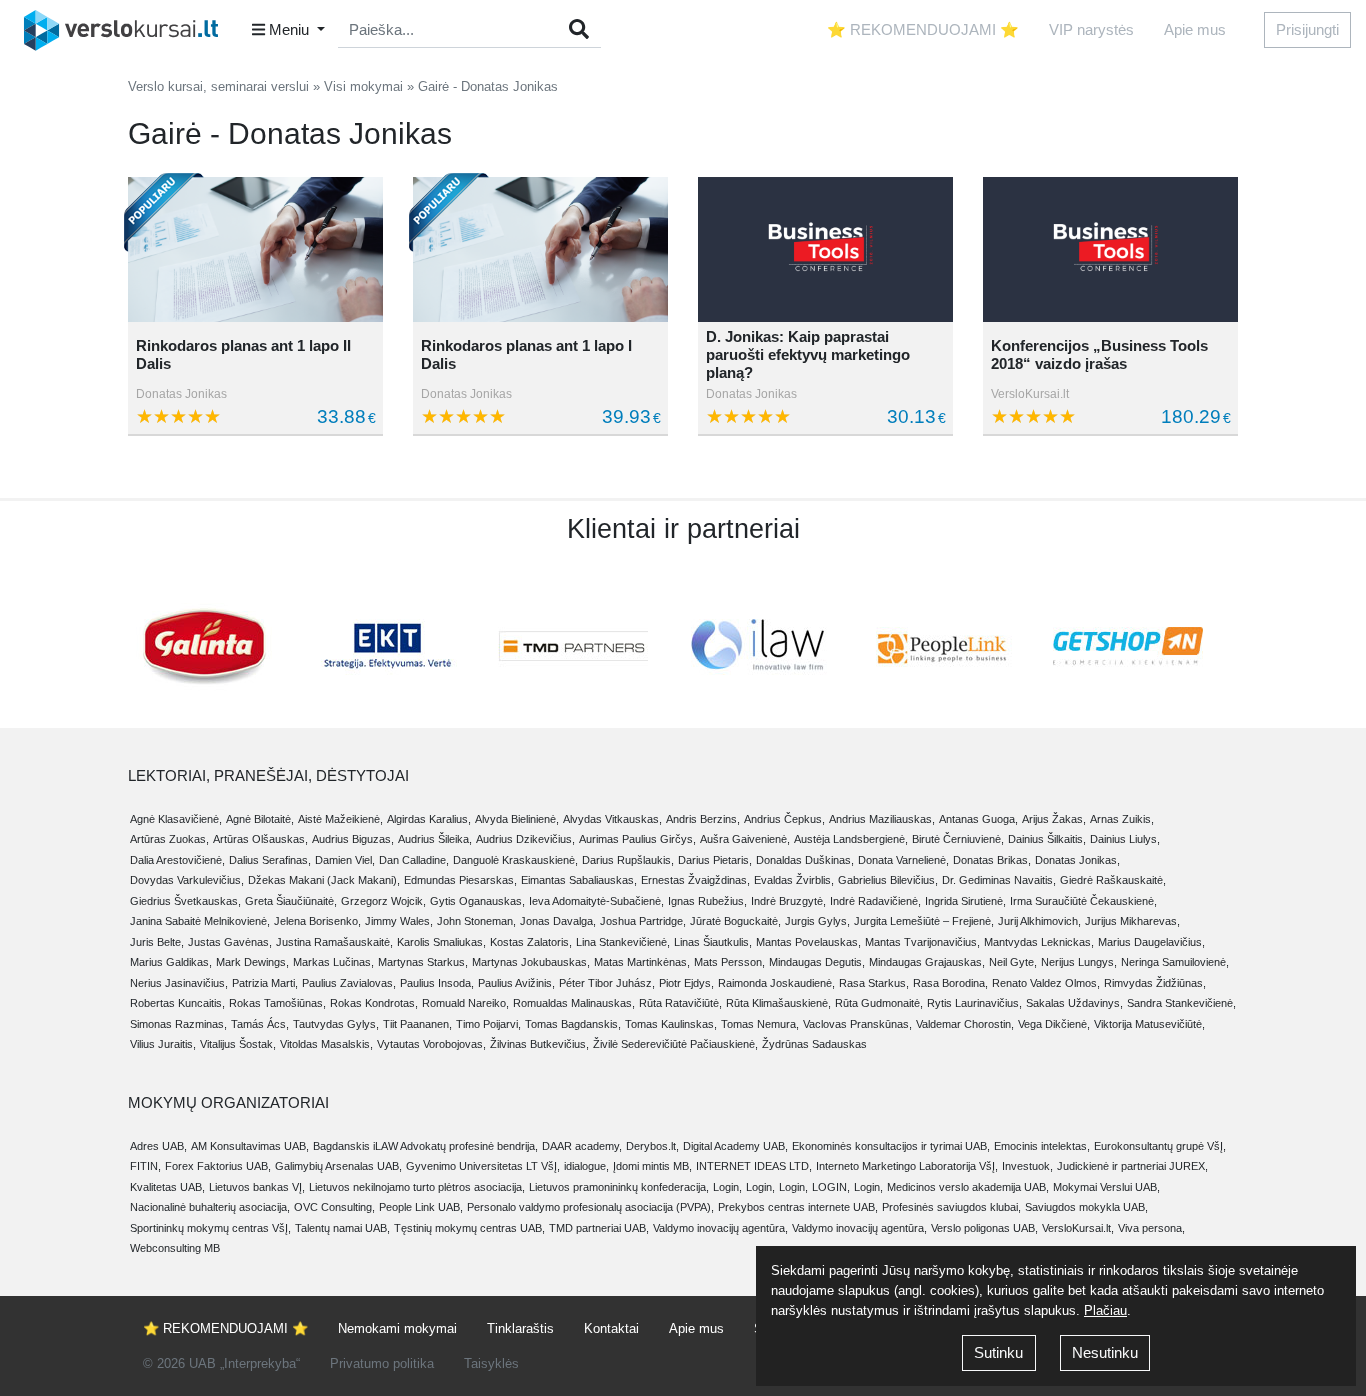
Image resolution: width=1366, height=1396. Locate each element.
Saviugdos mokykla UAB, (1086, 1207)
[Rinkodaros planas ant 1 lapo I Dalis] (540, 249)
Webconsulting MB (175, 1248)
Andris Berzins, (703, 819)
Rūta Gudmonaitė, (879, 1003)
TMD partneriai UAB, (599, 1228)
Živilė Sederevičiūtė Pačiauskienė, (675, 1044)
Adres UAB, (158, 1146)
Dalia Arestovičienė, (177, 860)
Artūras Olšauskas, (260, 839)
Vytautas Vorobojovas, (431, 1044)
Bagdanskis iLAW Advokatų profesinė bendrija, (425, 1146)
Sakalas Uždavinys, (1074, 1003)
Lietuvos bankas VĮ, (257, 1187)
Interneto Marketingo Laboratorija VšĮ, (907, 1166)
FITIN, (145, 1166)
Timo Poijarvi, (488, 1024)
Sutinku (998, 1352)
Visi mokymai (363, 86)
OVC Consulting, (334, 1207)
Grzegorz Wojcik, (383, 901)
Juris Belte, (157, 942)
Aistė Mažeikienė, (340, 819)
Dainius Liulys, (1125, 839)
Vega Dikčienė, (1054, 1024)
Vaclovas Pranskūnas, (857, 1024)
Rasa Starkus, (874, 983)
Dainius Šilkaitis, (1047, 839)
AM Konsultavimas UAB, (250, 1146)
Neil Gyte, (1013, 962)
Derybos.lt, (652, 1146)
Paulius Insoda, (437, 983)
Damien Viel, (345, 860)
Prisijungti (1307, 29)
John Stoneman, (476, 921)
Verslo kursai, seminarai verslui (218, 86)
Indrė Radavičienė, (875, 901)
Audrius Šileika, (435, 839)
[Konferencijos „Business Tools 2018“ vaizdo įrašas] (1110, 249)
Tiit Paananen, (417, 1024)
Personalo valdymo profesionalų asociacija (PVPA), (590, 1207)
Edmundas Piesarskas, (460, 880)
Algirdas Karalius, (429, 819)
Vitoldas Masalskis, (326, 1044)
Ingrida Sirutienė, (965, 901)
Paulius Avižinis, (516, 983)
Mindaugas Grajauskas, (927, 962)
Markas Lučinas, (333, 962)
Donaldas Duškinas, (805, 860)
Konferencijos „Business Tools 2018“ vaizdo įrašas (1099, 354)
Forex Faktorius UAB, (218, 1166)
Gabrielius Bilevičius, (888, 880)
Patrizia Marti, (265, 983)
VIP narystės (1091, 29)
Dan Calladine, (414, 860)
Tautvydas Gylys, (336, 1024)
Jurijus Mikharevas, (1132, 921)
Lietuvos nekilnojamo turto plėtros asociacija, (417, 1187)
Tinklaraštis (520, 1328)
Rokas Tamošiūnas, (277, 1003)
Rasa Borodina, (950, 983)
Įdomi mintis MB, (652, 1166)
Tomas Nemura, (760, 1024)
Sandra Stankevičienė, (1181, 1003)
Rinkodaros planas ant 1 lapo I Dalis (526, 354)
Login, (727, 1187)
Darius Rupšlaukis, (628, 860)
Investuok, (1027, 1166)
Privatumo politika (382, 1363)
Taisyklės (491, 1363)
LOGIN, (831, 1187)
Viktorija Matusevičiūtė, (1149, 1024)
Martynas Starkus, (423, 962)
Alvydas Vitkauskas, (612, 819)
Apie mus (1195, 29)
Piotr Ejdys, (686, 983)
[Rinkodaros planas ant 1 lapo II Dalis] (255, 249)
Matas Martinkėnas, (642, 962)
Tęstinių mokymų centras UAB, (469, 1228)
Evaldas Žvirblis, (794, 880)
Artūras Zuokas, (169, 839)
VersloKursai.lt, (1078, 1228)
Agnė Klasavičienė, (176, 819)
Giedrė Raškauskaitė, (1113, 880)
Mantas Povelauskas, (808, 942)
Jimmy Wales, (399, 921)
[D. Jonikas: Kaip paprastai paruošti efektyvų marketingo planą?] (825, 249)
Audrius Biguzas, (353, 839)
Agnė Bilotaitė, (260, 819)
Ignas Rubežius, (707, 901)
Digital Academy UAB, (735, 1146)
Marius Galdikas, (171, 962)
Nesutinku (1105, 1352)
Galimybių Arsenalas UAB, (338, 1166)
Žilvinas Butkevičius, (539, 1044)
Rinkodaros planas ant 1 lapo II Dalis (243, 354)
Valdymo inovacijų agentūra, (720, 1228)
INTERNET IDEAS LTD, (754, 1166)
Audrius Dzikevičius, (525, 839)
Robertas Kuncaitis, (177, 1003)
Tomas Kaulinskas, (671, 1024)
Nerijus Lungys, (1079, 962)
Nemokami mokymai (397, 1328)
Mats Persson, (729, 962)
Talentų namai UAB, (342, 1228)
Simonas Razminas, (178, 1024)
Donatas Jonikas (181, 394)
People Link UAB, (421, 1207)
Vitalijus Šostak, (238, 1044)
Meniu (289, 29)
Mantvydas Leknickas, (1039, 942)
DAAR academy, (582, 1146)
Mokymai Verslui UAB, (1106, 1187)
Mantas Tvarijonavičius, (922, 942)
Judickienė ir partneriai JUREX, (1132, 1166)
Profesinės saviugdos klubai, (951, 1207)
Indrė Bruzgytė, (788, 901)
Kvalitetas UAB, (167, 1187)
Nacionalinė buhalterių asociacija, (210, 1207)
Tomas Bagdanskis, (573, 1024)
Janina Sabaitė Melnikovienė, (200, 921)
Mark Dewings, (252, 962)
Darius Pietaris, (715, 860)
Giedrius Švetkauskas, (185, 901)
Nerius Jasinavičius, (179, 983)
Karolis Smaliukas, (441, 942)
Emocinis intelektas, (1042, 1146)
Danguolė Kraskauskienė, (515, 860)
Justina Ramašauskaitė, (334, 942)
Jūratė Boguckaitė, (735, 921)
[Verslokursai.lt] (127, 30)
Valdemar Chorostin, (965, 1024)
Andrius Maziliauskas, (882, 819)
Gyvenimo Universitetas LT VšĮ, (483, 1166)
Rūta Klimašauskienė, (778, 1003)
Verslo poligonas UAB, (984, 1228)
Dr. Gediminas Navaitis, (999, 880)
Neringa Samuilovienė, (1175, 962)
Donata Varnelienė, (903, 860)
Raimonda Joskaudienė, (776, 983)
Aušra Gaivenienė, (745, 839)
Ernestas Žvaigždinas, (695, 880)
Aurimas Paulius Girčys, (637, 839)
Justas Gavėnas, (230, 942)
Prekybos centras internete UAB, (798, 1207)
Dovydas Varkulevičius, (187, 880)
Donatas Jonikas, (1077, 860)
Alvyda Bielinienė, (517, 819)
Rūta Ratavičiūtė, (680, 1003)
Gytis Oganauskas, (477, 901)
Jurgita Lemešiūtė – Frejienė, (924, 921)
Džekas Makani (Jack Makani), (324, 880)
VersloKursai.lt (1030, 394)
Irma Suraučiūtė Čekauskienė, (1083, 901)
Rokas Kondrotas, (374, 1003)
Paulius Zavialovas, (349, 983)
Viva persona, (1151, 1228)
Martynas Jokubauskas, (531, 962)
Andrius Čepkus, (784, 819)
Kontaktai (611, 1328)
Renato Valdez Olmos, (1046, 983)
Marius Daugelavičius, (1151, 942)
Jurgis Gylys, (817, 921)
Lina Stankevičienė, (623, 942)
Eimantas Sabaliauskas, (579, 880)
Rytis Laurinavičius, (974, 1003)
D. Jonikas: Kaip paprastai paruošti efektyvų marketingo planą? (808, 354)
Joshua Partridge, (643, 921)
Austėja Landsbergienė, (851, 839)
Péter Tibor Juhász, (607, 983)
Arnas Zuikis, (1122, 819)
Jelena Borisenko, (317, 921)
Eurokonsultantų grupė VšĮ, (1160, 1146)
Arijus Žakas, (1054, 819)
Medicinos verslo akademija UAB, (968, 1187)
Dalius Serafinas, (270, 860)
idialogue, (586, 1166)
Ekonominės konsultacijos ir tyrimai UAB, (891, 1146)
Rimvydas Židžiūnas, (1155, 983)
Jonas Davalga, (558, 921)
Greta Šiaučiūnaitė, (291, 901)
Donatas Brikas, (992, 860)
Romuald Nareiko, (465, 1003)
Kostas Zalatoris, (531, 942)
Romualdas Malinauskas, (574, 1003)
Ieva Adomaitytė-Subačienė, (596, 901)
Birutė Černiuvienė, (958, 839)
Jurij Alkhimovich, (1039, 921)
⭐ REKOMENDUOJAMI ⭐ (923, 29)
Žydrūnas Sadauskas (814, 1044)
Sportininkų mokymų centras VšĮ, (210, 1228)
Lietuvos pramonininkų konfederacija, (619, 1187)
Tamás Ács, (260, 1024)
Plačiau (1105, 1310)
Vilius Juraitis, (163, 1044)
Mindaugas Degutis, (817, 962)
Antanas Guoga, (978, 819)
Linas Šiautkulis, (713, 942)
